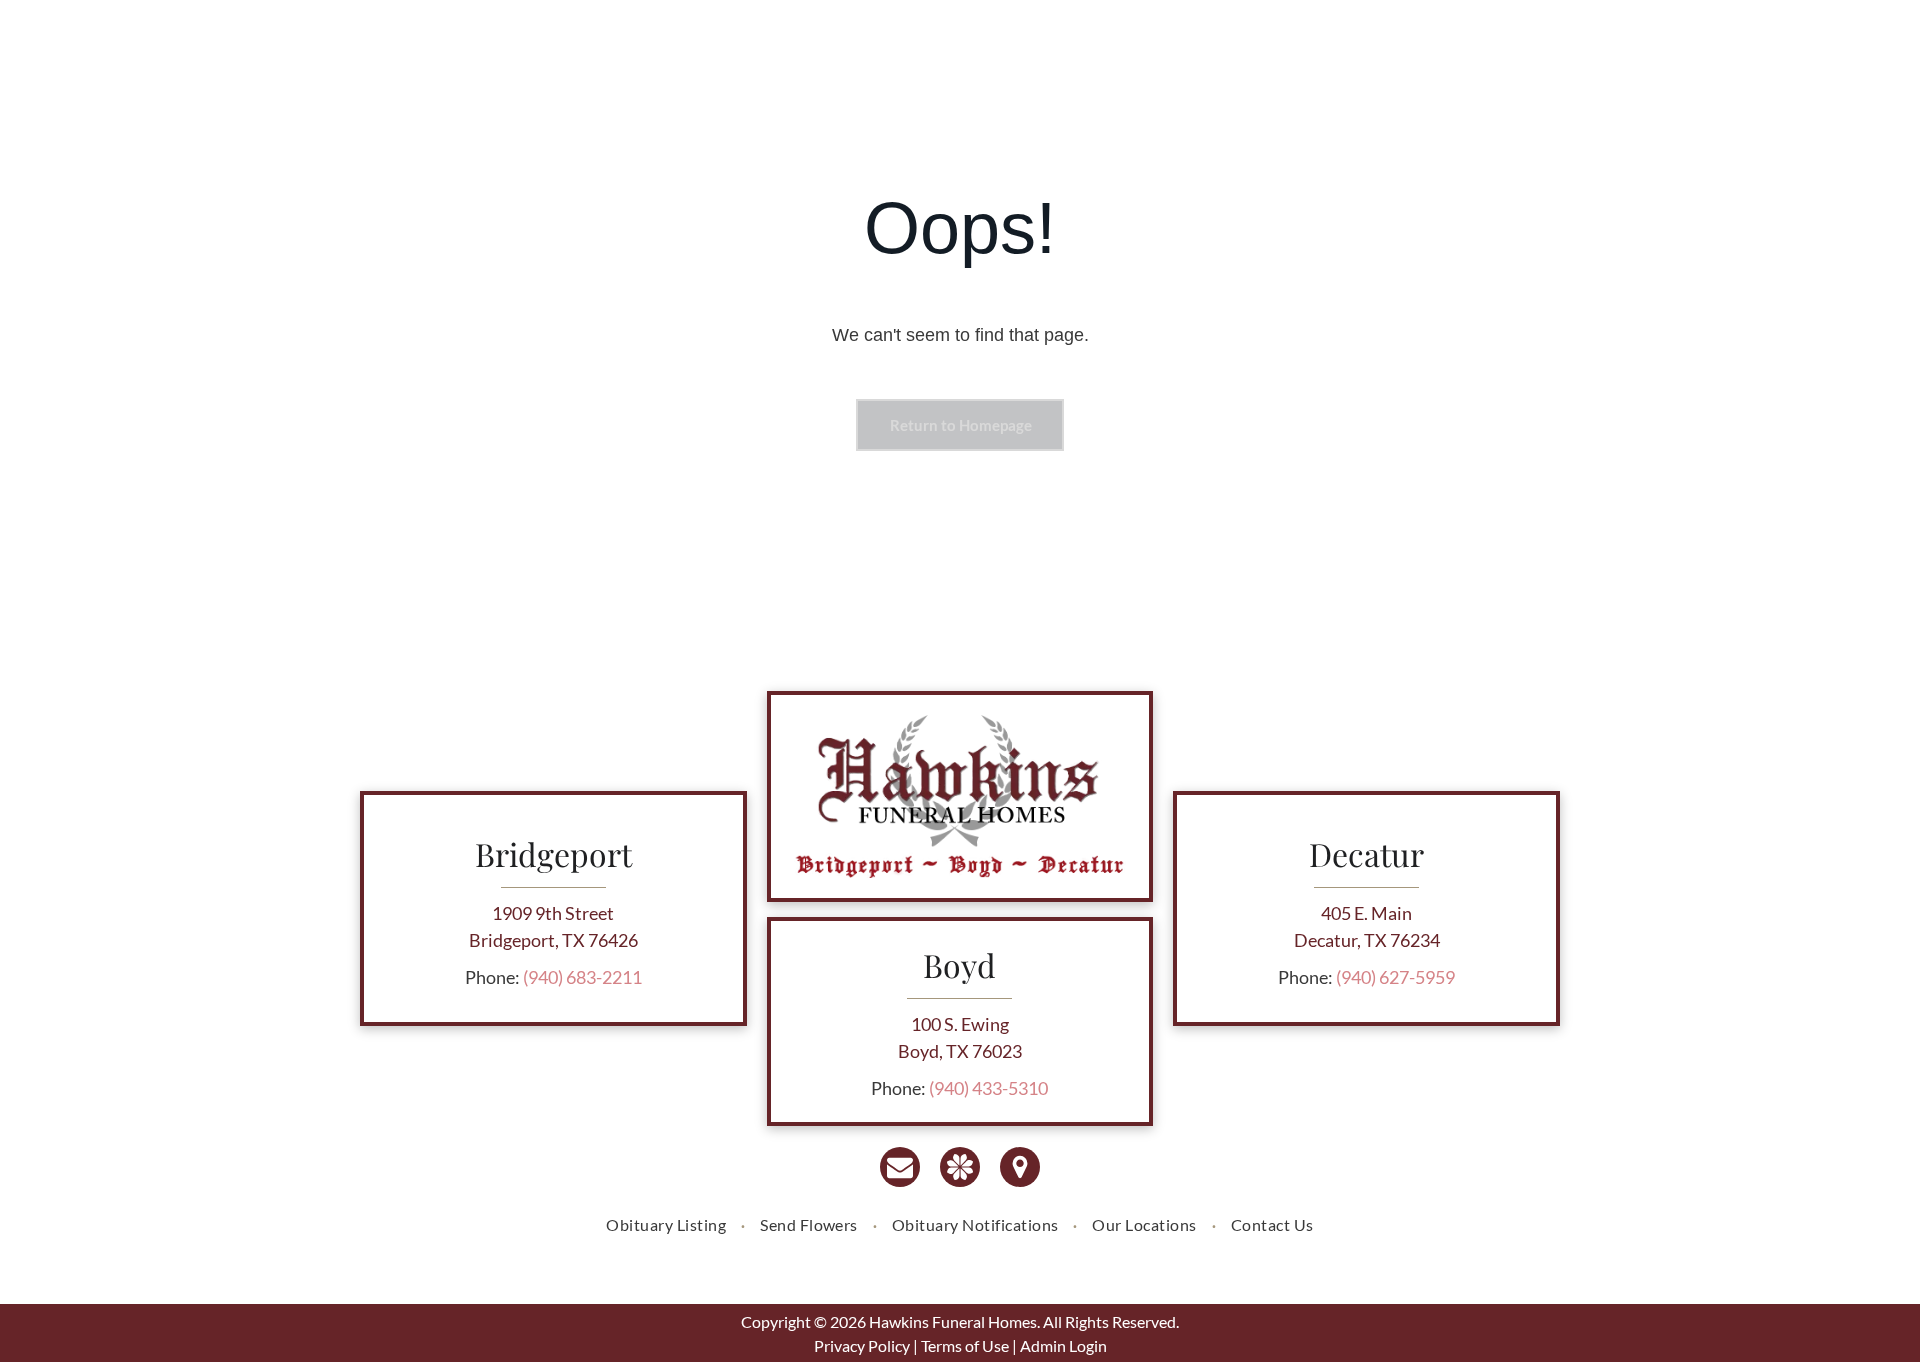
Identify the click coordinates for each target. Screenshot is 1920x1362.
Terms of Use (965, 1345)
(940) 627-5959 (1395, 977)
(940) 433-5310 (988, 1088)
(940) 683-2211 (582, 977)
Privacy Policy (862, 1345)
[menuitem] (668, 1225)
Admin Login (1063, 1345)
